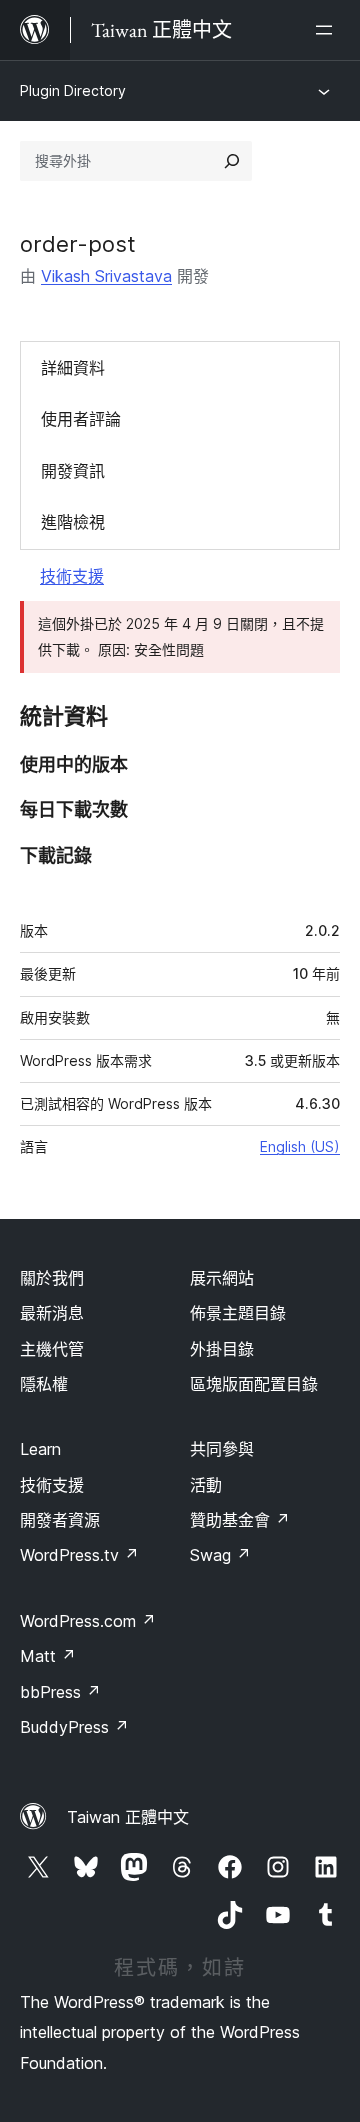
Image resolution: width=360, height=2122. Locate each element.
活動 (206, 1485)
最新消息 (52, 1313)
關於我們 (52, 1278)
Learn (40, 1449)
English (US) (300, 1146)
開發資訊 (73, 471)
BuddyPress (74, 1727)
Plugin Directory (73, 90)
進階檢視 (73, 522)
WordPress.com (88, 1621)
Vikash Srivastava (106, 276)
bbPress (60, 1692)
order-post (78, 244)
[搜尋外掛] (232, 161)
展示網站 (222, 1278)
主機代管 (52, 1349)
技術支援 (72, 576)
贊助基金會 (240, 1520)
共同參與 (222, 1449)
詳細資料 (73, 368)
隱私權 (44, 1384)
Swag (220, 1555)
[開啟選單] (328, 30)
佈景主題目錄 (238, 1313)
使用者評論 (81, 419)
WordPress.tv (79, 1555)
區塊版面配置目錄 (254, 1384)
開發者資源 (60, 1520)
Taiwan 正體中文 (128, 1817)
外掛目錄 (222, 1349)
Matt (48, 1656)
